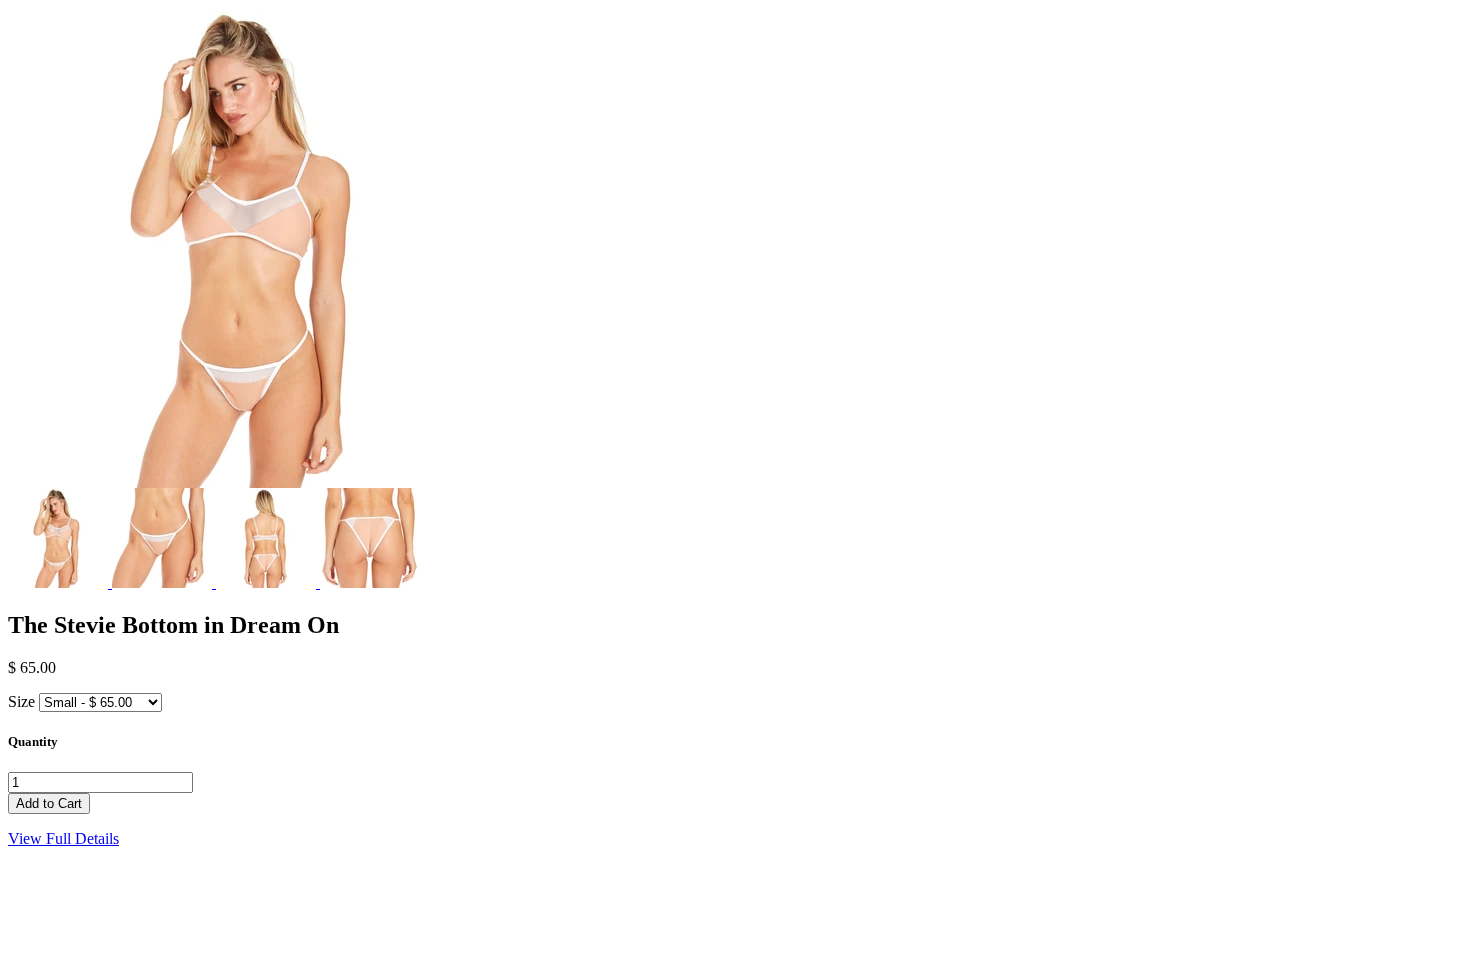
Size (21, 701)
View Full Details (63, 838)
